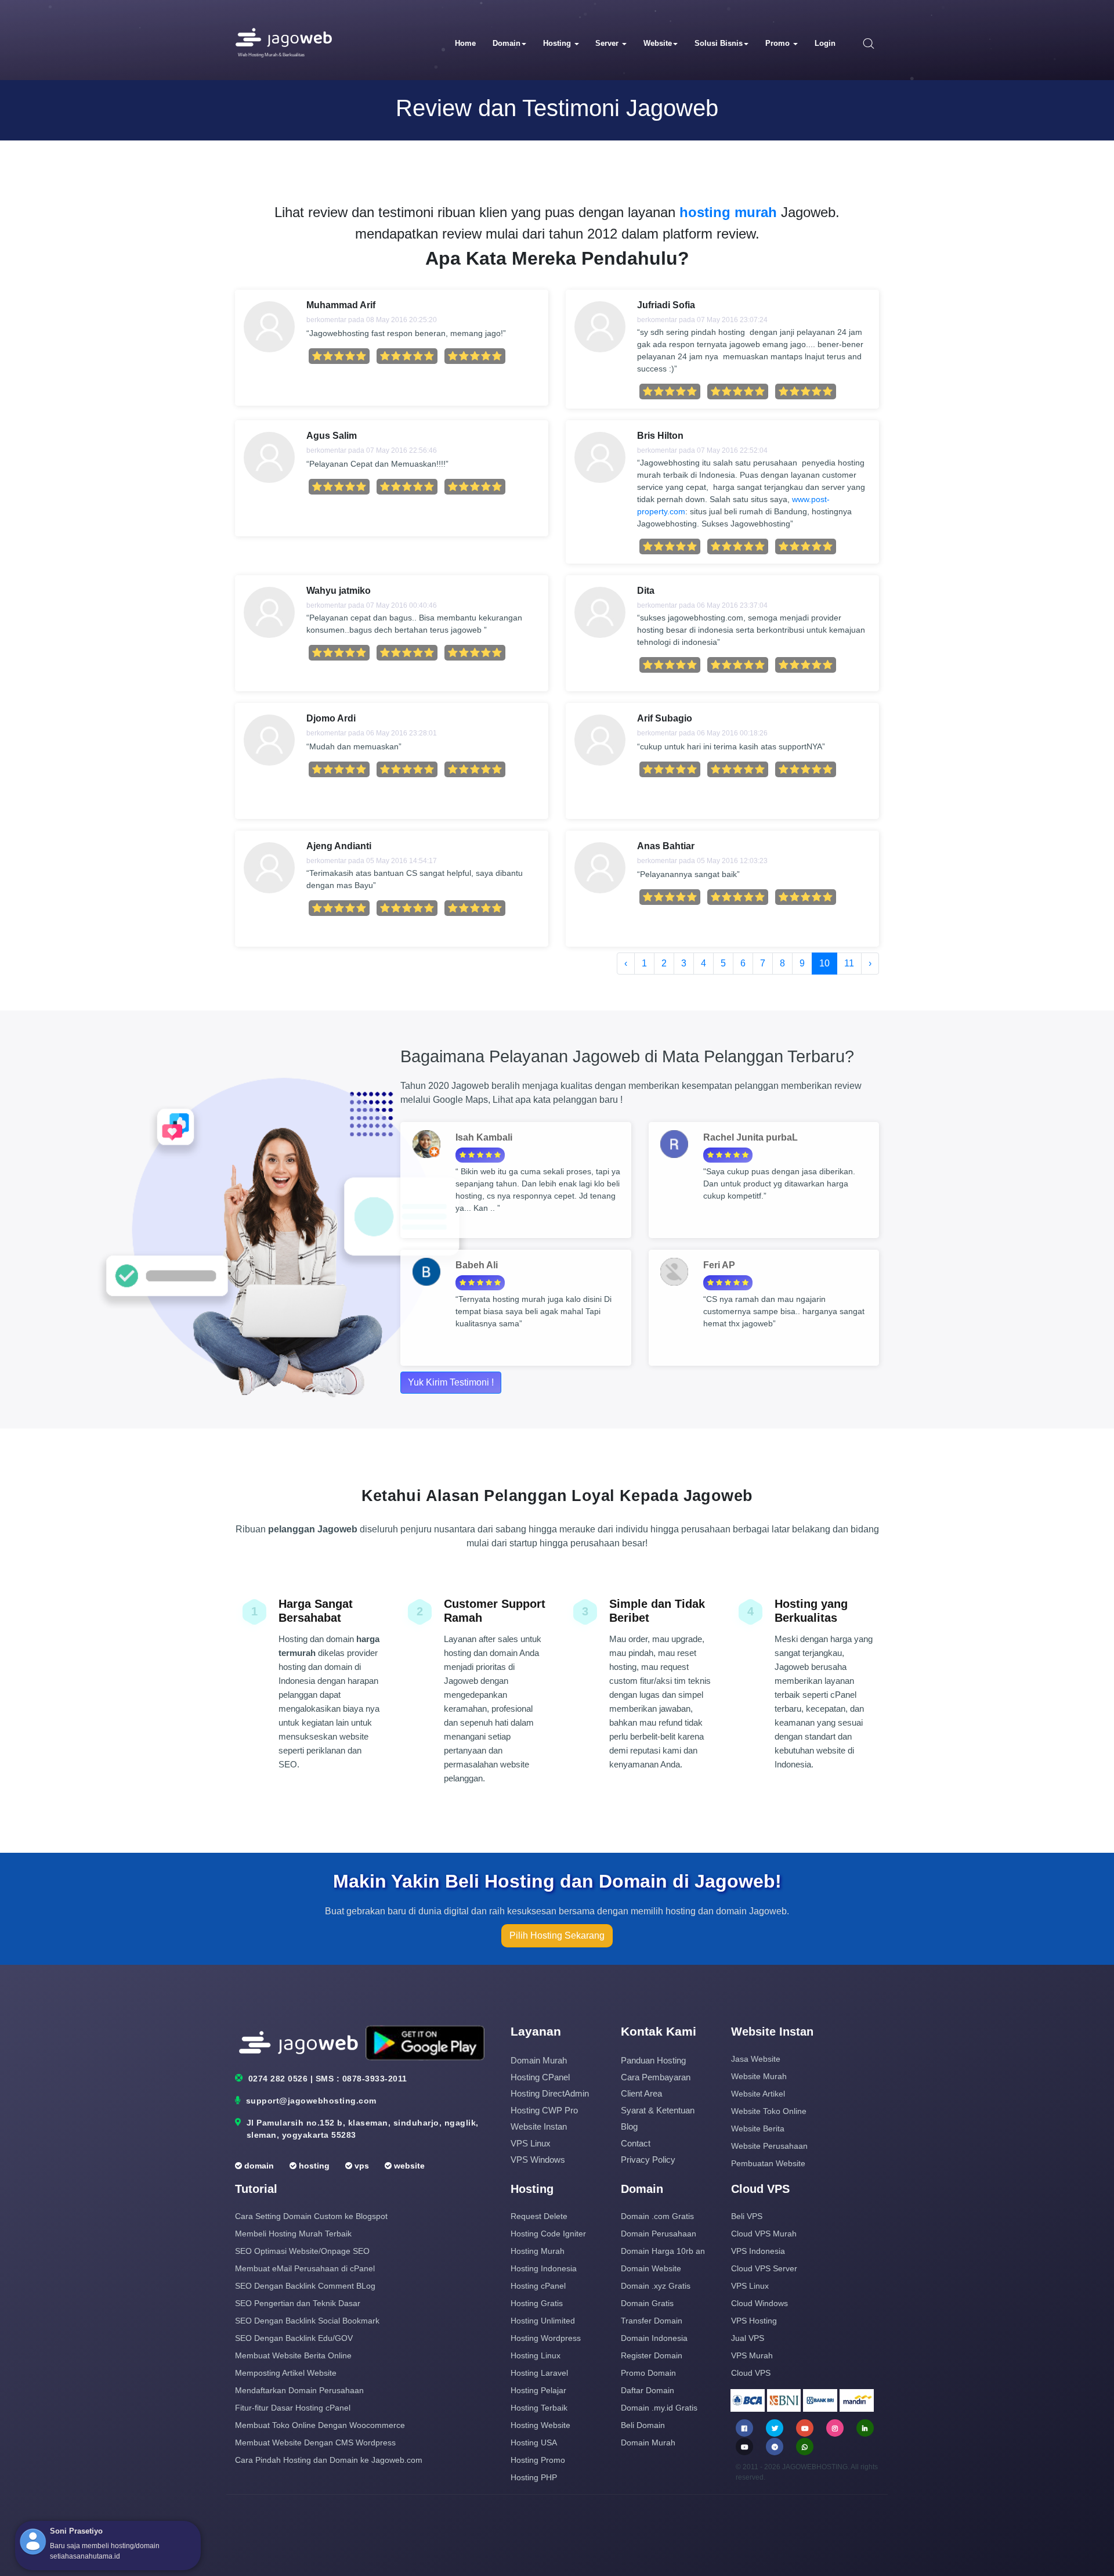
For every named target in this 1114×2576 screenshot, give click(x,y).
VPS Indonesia (758, 2251)
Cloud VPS (751, 2373)
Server (608, 43)
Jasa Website (756, 2059)
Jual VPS (748, 2338)
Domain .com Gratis (657, 2216)
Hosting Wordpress (546, 2338)
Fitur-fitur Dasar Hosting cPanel (293, 2408)
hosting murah (728, 212)
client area (641, 2093)
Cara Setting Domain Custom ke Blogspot (311, 2216)
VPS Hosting (754, 2321)
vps (361, 2166)
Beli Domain (643, 2425)
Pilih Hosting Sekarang (557, 1935)
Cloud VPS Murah (764, 2234)
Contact (636, 2143)
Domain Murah (539, 2060)
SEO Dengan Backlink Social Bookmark (307, 2321)
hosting (313, 2166)
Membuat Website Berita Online (293, 2355)
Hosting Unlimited (543, 2321)
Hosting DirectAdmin (550, 2093)
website (408, 2166)
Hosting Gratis (537, 2303)
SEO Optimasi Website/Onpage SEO (302, 2251)
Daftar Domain (648, 2390)
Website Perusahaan (769, 2146)
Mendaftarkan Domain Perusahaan (299, 2390)
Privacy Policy (648, 2160)
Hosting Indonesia (544, 2268)
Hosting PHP (534, 2477)
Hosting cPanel (540, 2077)
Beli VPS (747, 2216)
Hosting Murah (538, 2251)
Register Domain (652, 2355)
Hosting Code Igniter (548, 2234)
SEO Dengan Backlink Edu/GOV (294, 2338)
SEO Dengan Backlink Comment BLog (305, 2286)
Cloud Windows (759, 2303)
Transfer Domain (652, 2321)
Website (658, 43)
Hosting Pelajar (538, 2390)
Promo (779, 43)
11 (849, 963)
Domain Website (651, 2268)
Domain (507, 43)
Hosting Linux (536, 2355)
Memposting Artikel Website (286, 2373)
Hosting (558, 43)
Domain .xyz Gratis (656, 2286)
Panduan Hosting (653, 2060)
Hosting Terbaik (539, 2408)
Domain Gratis (647, 2303)
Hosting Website (540, 2425)
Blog (629, 2126)
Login (825, 43)
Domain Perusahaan (659, 2234)
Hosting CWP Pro (544, 2110)
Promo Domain (648, 2373)
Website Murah (759, 2076)
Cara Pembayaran (656, 2077)
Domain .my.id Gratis (659, 2408)
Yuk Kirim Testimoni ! (451, 1382)
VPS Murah (752, 2355)
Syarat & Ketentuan (658, 2110)
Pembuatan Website (768, 2163)
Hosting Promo (538, 2460)
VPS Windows (538, 2160)
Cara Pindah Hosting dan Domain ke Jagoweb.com (329, 2460)
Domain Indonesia (654, 2338)
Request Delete (539, 2216)
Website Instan (539, 2126)
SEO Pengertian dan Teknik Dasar (298, 2303)
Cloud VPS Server (764, 2268)
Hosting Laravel (539, 2373)
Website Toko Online (769, 2111)
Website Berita (758, 2128)
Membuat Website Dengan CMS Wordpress (315, 2442)
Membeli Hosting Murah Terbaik (293, 2234)
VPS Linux (531, 2143)
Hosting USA (534, 2442)
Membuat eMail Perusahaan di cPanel (305, 2268)
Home (465, 43)
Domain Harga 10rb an (663, 2251)
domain (258, 2166)
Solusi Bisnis (719, 43)
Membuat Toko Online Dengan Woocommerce (320, 2425)
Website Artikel (758, 2094)
